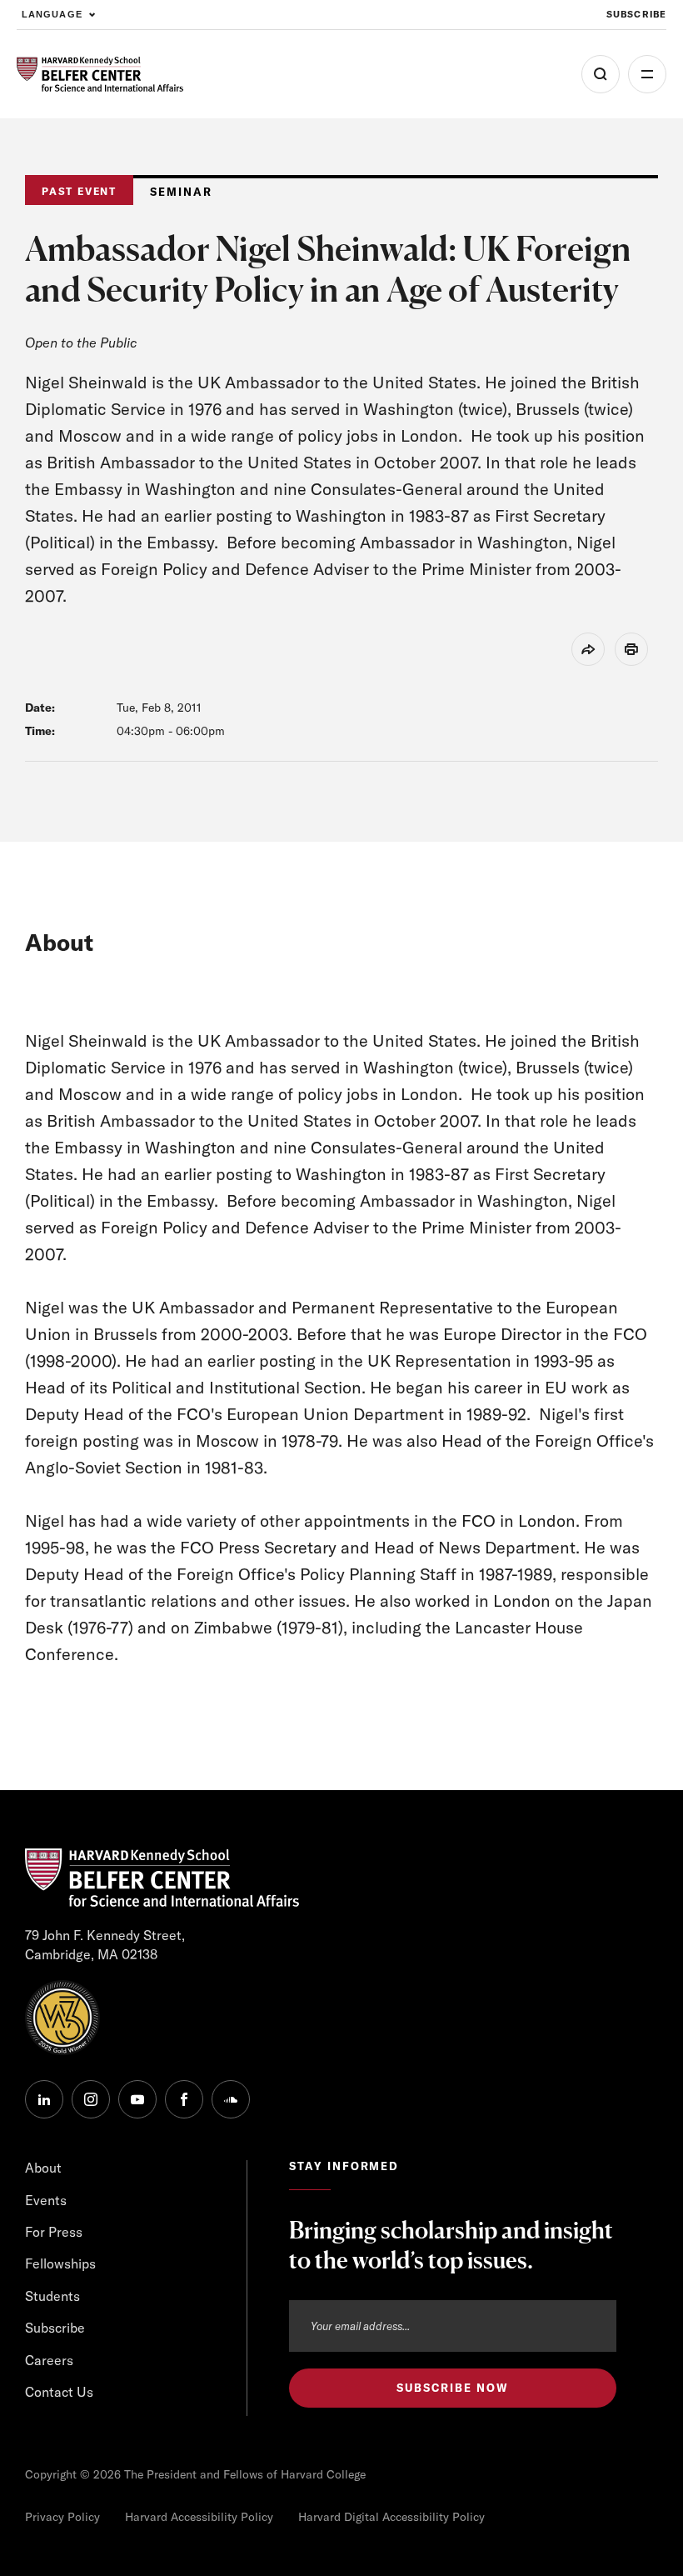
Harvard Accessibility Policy (199, 2517)
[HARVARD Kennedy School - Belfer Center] (100, 75)
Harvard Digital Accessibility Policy (391, 2517)
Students (52, 2296)
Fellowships (60, 2263)
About (43, 2168)
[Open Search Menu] (601, 74)
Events (46, 2200)
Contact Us (59, 2392)
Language (52, 14)
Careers (49, 2360)
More (647, 74)
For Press (54, 2232)
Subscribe (636, 14)
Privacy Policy (62, 2517)
